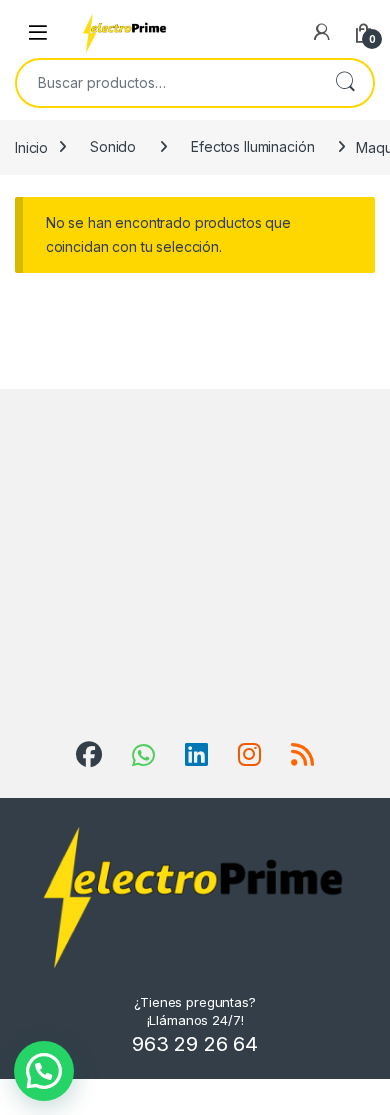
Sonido (113, 146)
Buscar (345, 83)
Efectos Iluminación (252, 146)
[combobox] (167, 83)
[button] (44, 1071)
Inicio (31, 146)
